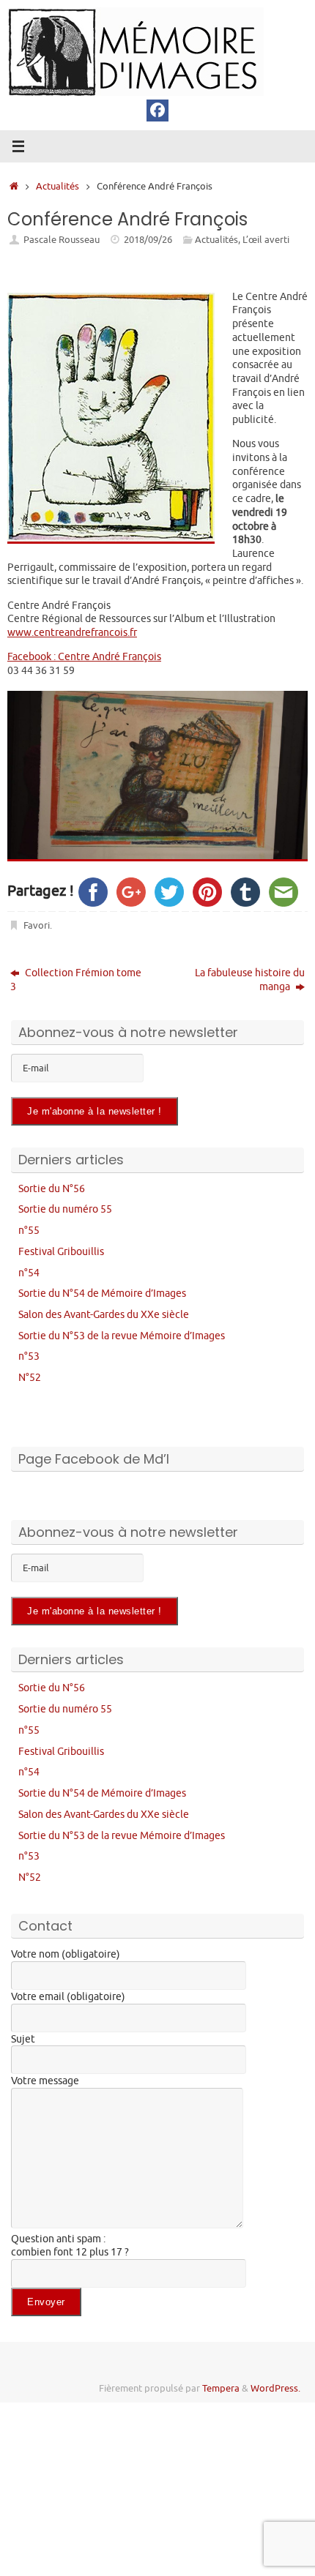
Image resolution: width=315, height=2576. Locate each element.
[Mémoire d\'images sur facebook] (157, 111)
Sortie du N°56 (52, 1188)
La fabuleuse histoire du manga (250, 980)
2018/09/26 (148, 240)
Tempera (221, 2389)
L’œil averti (266, 240)
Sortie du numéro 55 (65, 1209)
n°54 (29, 1273)
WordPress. (275, 2389)
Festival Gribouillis (61, 1251)
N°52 (30, 1377)
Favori (37, 926)
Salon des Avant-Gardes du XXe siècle (104, 1314)
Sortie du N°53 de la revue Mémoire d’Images (122, 1336)
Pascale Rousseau (62, 240)
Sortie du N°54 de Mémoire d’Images (102, 1293)
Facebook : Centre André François (84, 656)
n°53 (29, 1356)
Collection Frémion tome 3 (76, 980)
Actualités (58, 187)
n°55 (29, 1230)
